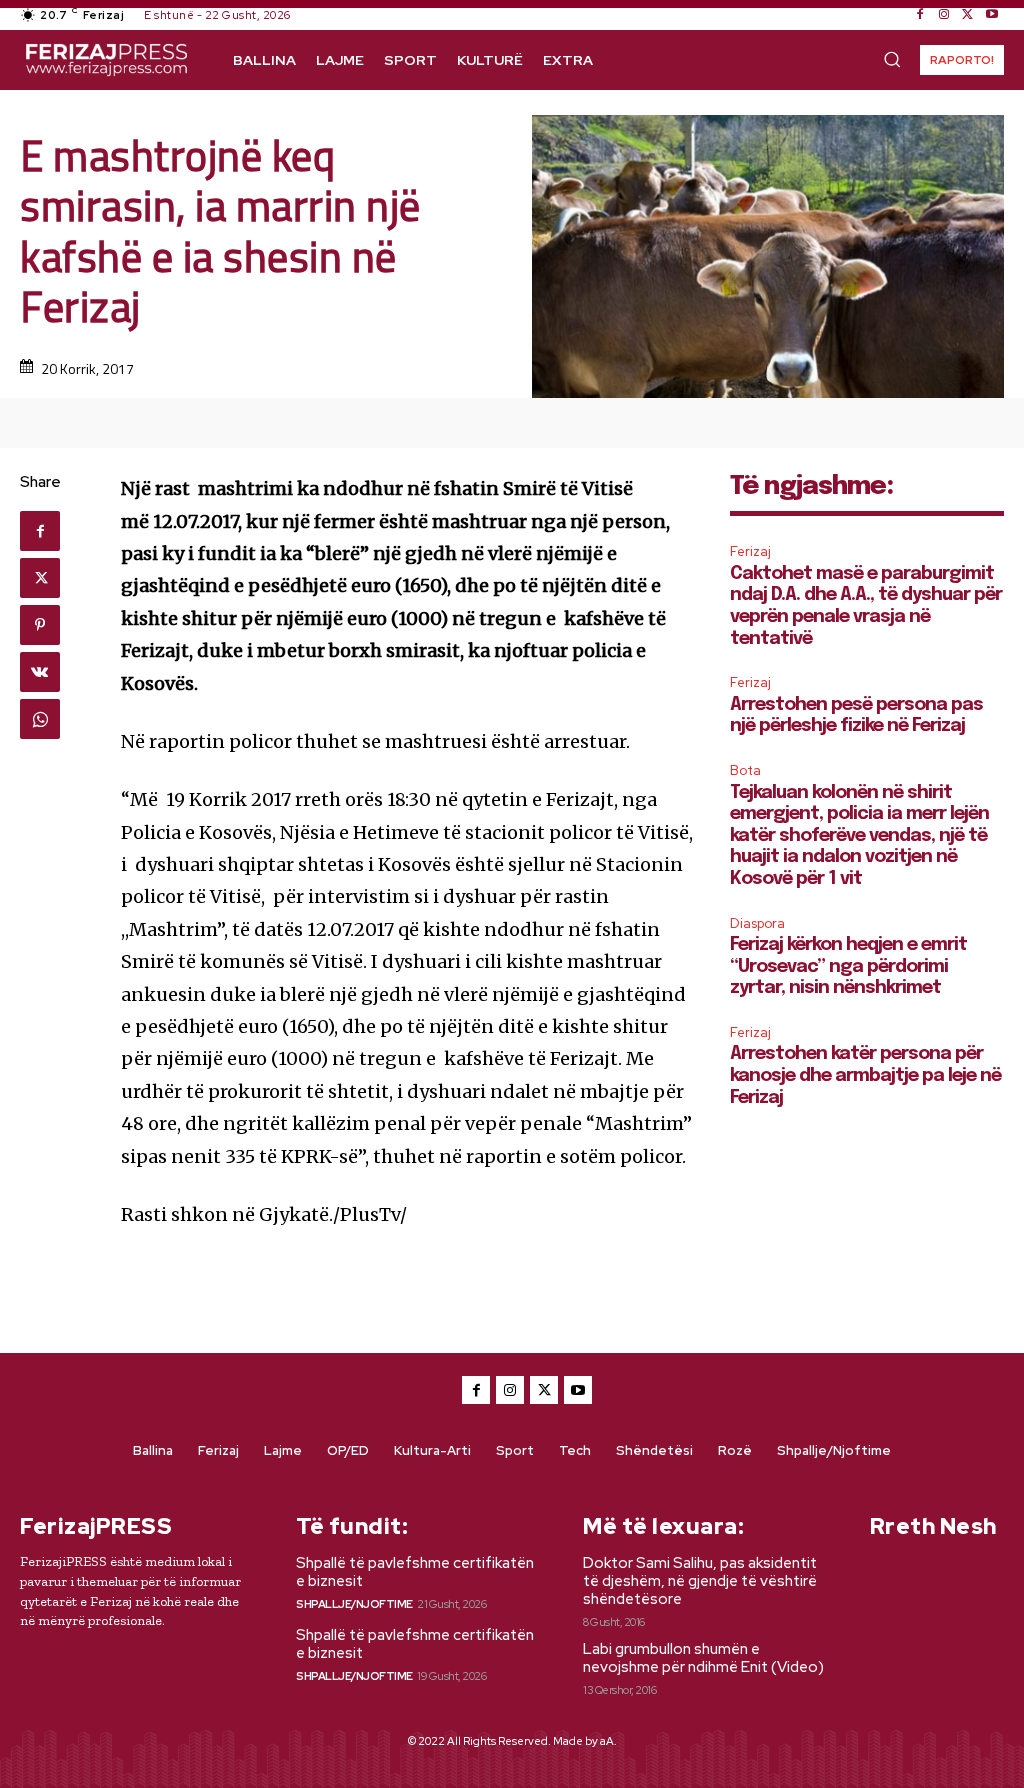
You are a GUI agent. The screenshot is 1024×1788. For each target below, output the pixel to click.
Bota (745, 770)
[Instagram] (944, 15)
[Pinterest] (40, 625)
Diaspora (757, 923)
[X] (968, 15)
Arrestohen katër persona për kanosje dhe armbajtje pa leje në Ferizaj (865, 1075)
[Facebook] (920, 15)
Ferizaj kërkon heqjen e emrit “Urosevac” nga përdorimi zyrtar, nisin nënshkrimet (848, 966)
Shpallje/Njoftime (354, 1604)
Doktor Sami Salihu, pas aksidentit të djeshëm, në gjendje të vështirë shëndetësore (700, 1581)
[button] (892, 59)
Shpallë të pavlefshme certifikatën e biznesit (415, 1572)
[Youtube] (992, 15)
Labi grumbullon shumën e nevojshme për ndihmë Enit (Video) (703, 1658)
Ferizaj (750, 551)
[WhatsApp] (40, 719)
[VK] (40, 672)
